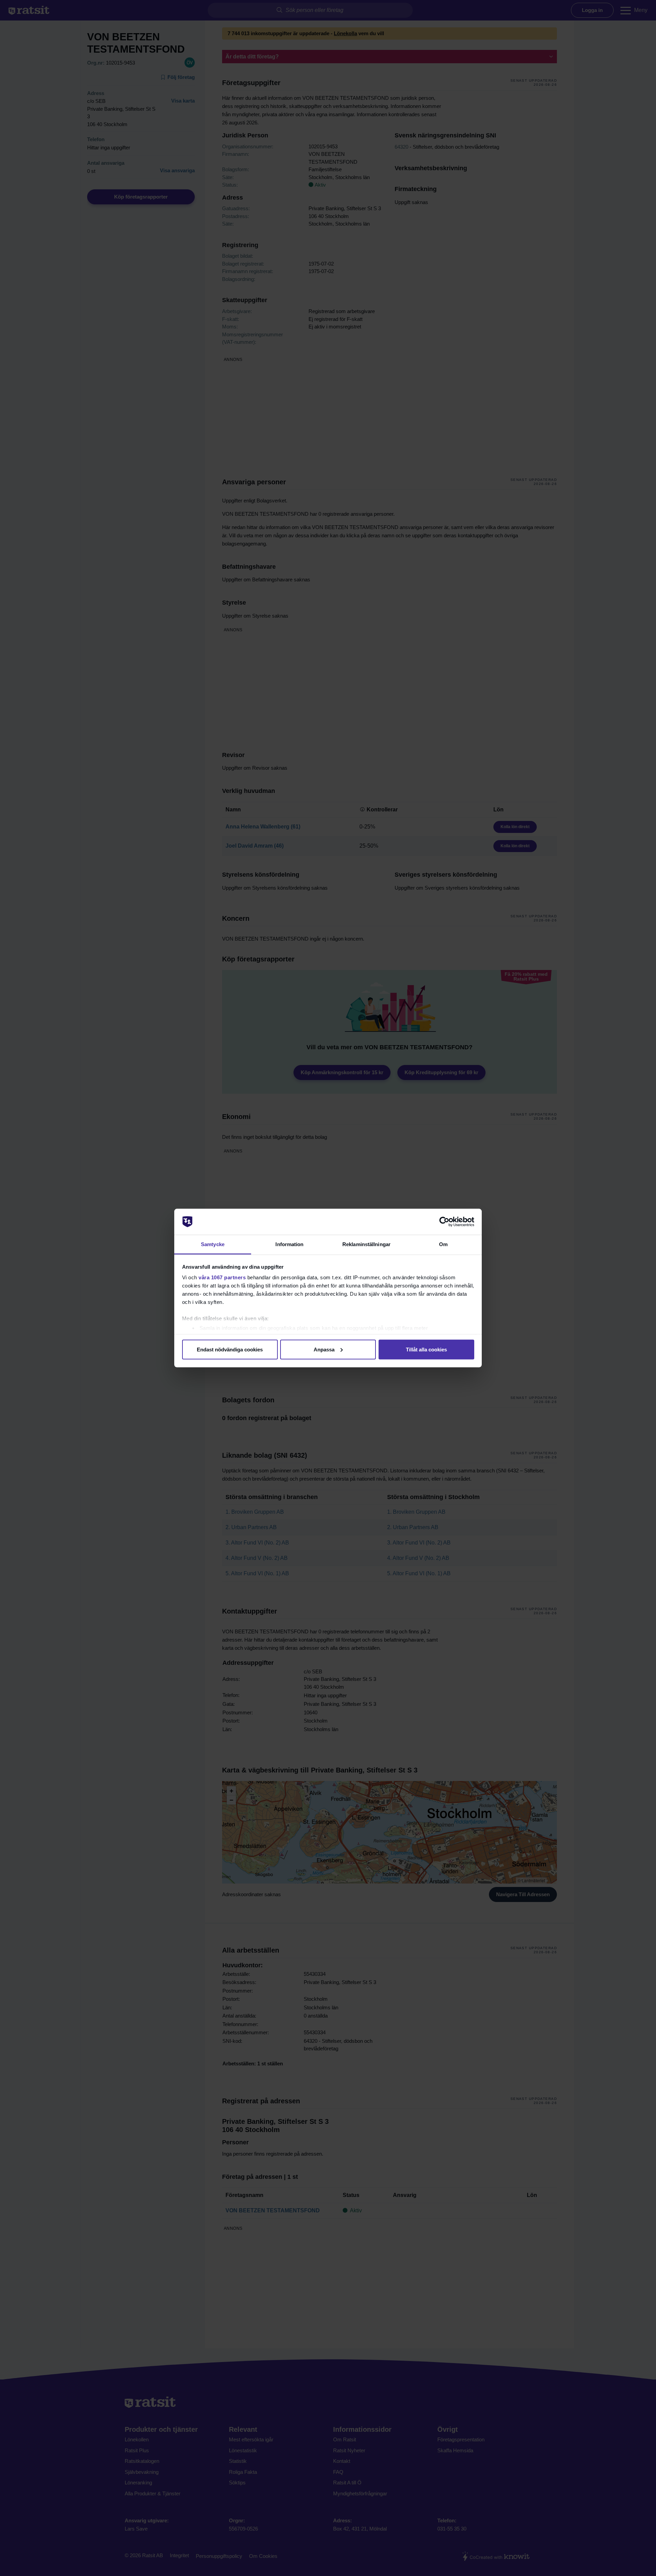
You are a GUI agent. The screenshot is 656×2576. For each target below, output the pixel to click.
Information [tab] (289, 1244)
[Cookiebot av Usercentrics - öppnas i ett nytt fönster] (444, 1222)
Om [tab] (443, 1244)
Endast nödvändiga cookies (230, 1349)
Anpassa (324, 1349)
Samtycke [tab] (213, 1244)
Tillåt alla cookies (426, 1349)
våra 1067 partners (222, 1277)
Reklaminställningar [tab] (366, 1244)
